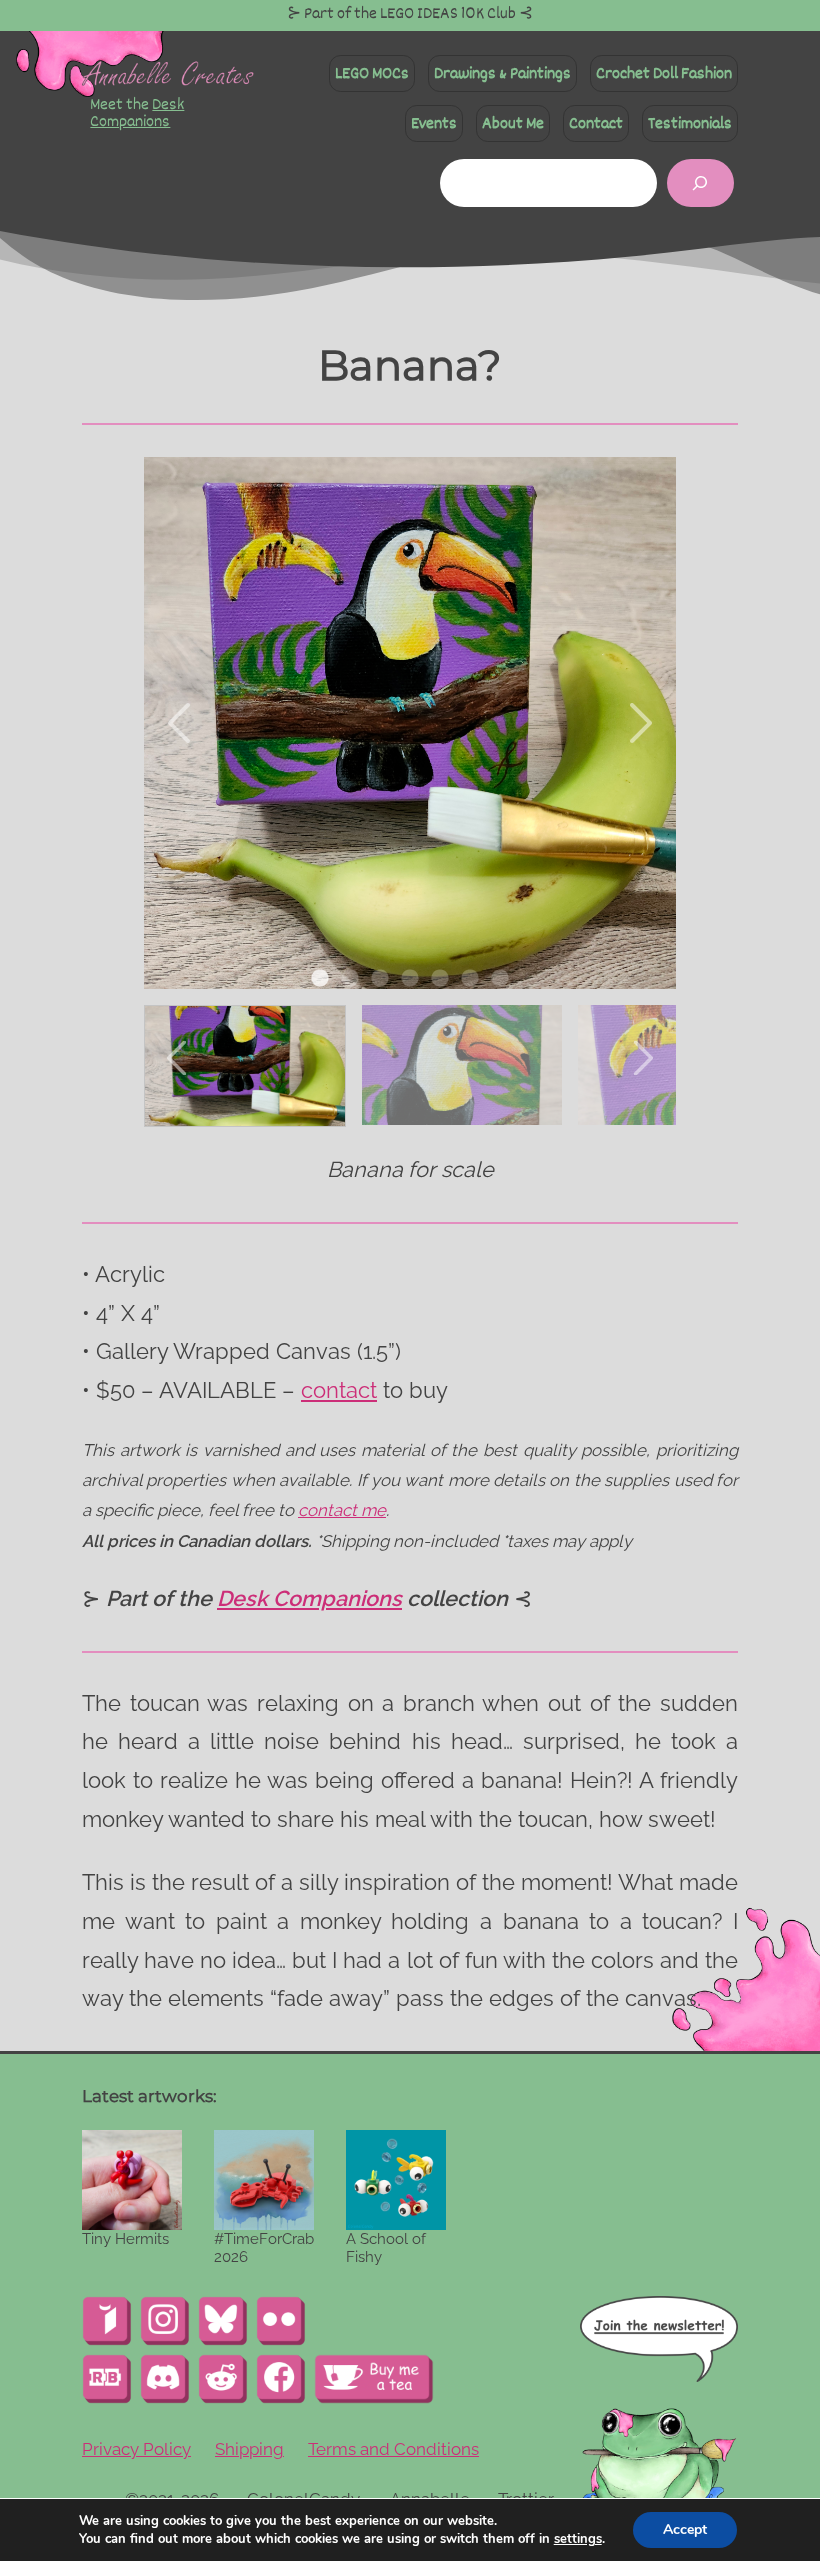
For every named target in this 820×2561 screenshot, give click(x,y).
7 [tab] (500, 979)
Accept (685, 2529)
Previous (181, 723)
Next (639, 723)
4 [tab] (410, 979)
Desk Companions (137, 113)
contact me (342, 1510)
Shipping (249, 2449)
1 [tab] (320, 979)
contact (339, 1390)
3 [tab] (380, 979)
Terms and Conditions (393, 2449)
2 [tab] (350, 979)
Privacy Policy (136, 2449)
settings (578, 2539)
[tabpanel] (410, 723)
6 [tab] (470, 979)
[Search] (700, 183)
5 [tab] (440, 979)
